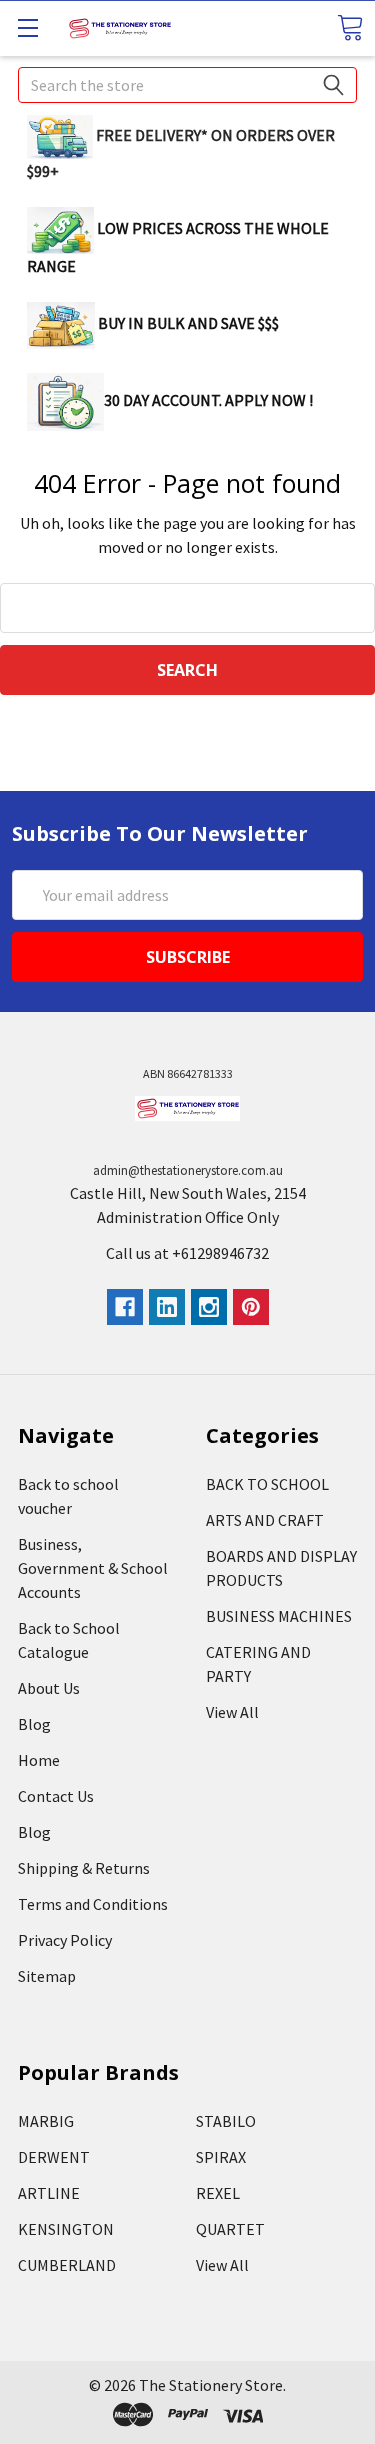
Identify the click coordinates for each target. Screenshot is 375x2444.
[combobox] (187, 85)
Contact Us (56, 1796)
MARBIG (46, 2121)
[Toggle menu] (27, 27)
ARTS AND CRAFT (265, 1520)
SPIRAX (221, 2157)
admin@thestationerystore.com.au (188, 1170)
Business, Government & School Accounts (93, 1568)
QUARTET (230, 2229)
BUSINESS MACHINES (279, 1616)
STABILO (226, 2121)
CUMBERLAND (67, 2265)
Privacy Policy (65, 1940)
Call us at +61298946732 (187, 1253)
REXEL (218, 2193)
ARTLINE (49, 2193)
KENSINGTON (66, 2229)
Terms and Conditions (93, 1904)
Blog (34, 1724)
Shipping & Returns (84, 1868)
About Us (49, 1688)
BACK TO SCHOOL (267, 1484)
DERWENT (54, 2157)
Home (39, 1760)
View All (232, 1712)
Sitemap (47, 1976)
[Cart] (350, 27)
